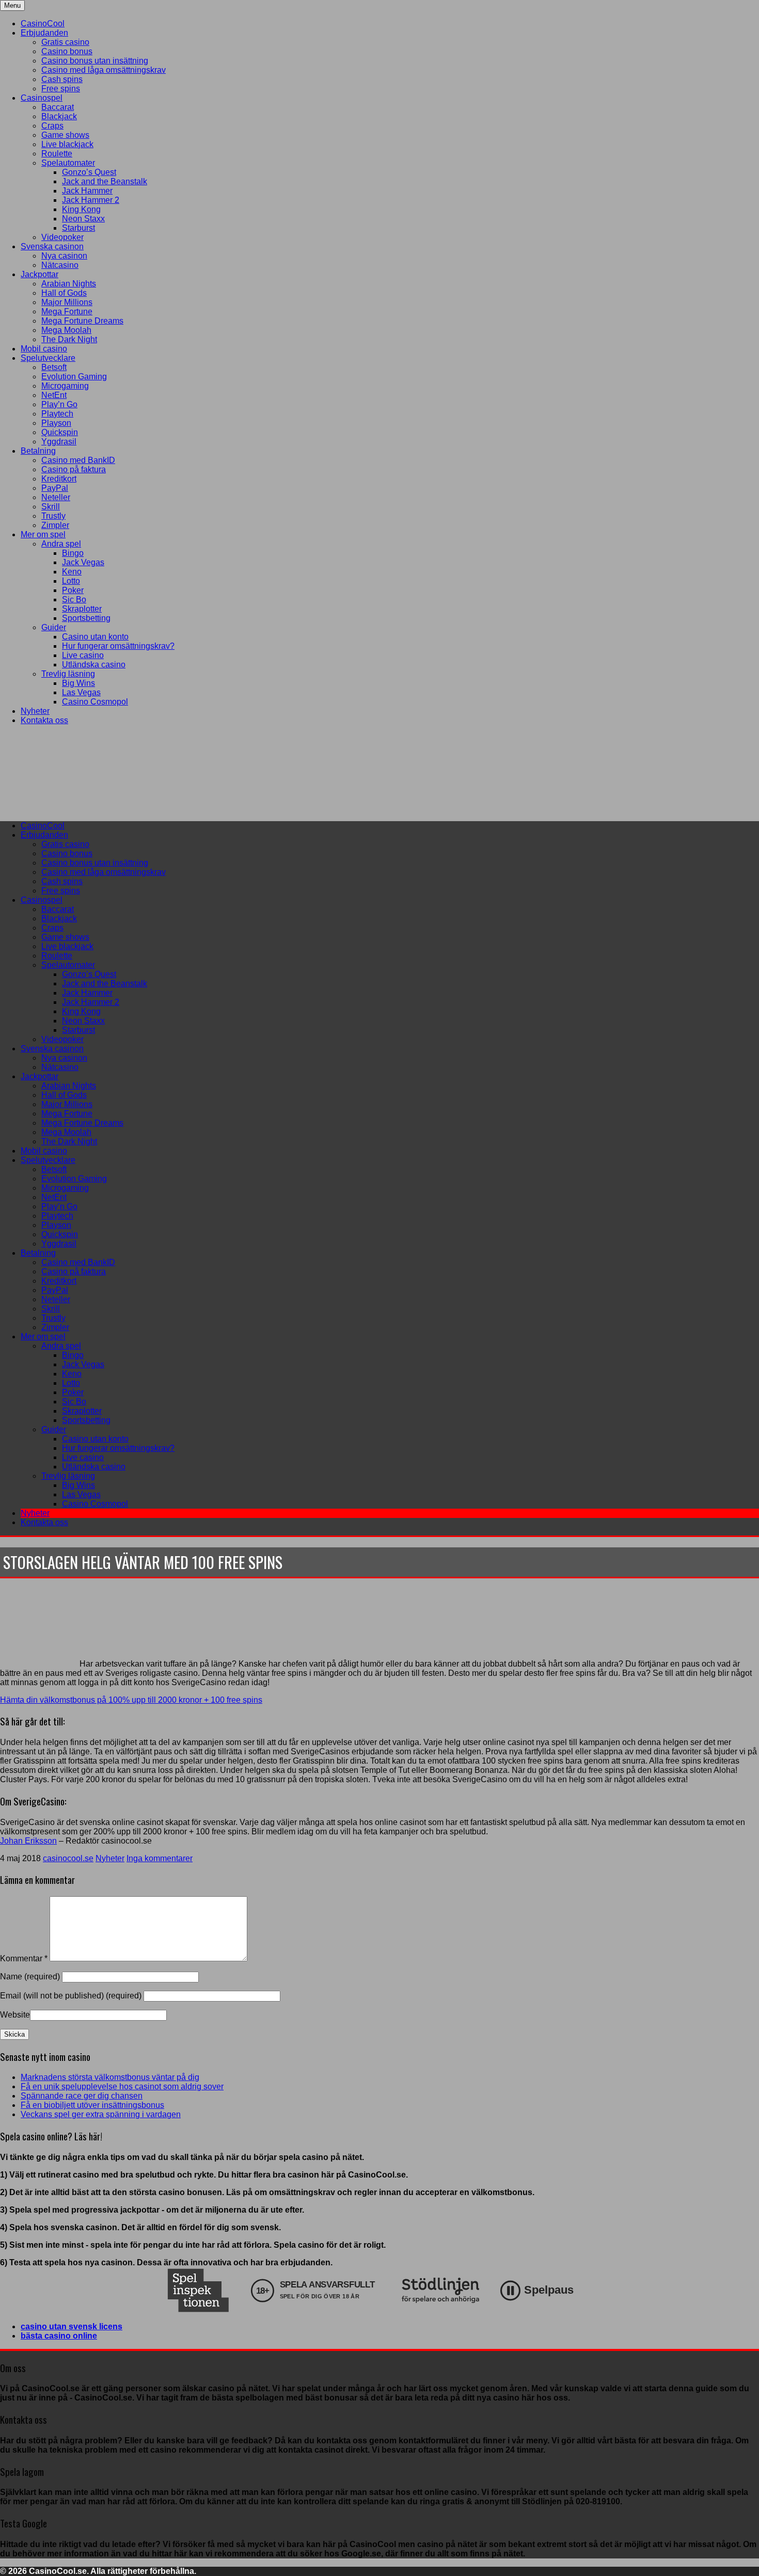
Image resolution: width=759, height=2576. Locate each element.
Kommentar (24, 1958)
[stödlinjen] (440, 2290)
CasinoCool (43, 23)
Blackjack (59, 116)
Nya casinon (64, 256)
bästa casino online (59, 2336)
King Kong (81, 209)
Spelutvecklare (48, 358)
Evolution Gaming (74, 377)
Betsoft (54, 367)
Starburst (78, 228)
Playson (56, 423)
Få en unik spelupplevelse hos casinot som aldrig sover (122, 2086)
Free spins (61, 89)
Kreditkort (59, 479)
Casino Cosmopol (95, 702)
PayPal (55, 488)
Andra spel (61, 544)
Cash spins (62, 79)
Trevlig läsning (68, 674)
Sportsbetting (86, 618)
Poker (73, 590)
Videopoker (62, 237)
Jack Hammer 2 (91, 200)
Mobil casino (44, 349)
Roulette (57, 154)
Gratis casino (65, 42)
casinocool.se (68, 1858)
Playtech (57, 414)
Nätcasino (60, 265)
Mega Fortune (67, 311)
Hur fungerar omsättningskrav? (118, 646)
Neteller (56, 497)
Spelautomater (68, 163)
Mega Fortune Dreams (82, 321)
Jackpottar (39, 274)
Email (71, 1996)
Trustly (53, 516)
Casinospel (42, 98)
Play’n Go (59, 404)
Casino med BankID (78, 460)
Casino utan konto (95, 637)
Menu (12, 5)
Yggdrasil (59, 442)
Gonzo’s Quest (89, 172)
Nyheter (35, 711)
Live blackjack (67, 144)
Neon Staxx (83, 219)
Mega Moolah (66, 330)
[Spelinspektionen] (198, 2290)
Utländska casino (94, 665)
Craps (52, 126)
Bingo (73, 553)
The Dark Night (69, 339)
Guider (54, 627)
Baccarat (58, 107)
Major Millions (67, 302)
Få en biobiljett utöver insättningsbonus (92, 2105)
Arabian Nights (69, 284)
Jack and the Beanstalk (105, 181)
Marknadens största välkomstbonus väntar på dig (110, 2077)
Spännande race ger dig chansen (82, 2096)
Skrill (51, 507)
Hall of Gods (64, 293)
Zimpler (55, 525)
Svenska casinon (52, 246)
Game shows (65, 135)
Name (31, 1977)
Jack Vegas (83, 562)
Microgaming (65, 386)
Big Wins (78, 683)
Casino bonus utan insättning (95, 61)
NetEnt (54, 395)
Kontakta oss (44, 720)
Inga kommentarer (160, 1858)
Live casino (83, 655)
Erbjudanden (44, 33)
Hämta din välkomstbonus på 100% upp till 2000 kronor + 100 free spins (131, 1700)
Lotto (71, 581)
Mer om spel (43, 534)
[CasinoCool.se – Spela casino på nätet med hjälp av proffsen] (77, 808)
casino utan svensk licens (72, 2326)
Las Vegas (81, 692)
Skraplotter (82, 609)
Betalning (38, 451)
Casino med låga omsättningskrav (104, 70)
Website (15, 2015)
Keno (72, 572)
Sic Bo (74, 599)
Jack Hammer (87, 191)
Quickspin (60, 432)
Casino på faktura (74, 469)
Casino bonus (67, 51)
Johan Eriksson (28, 1841)
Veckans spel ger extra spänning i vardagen (101, 2114)
